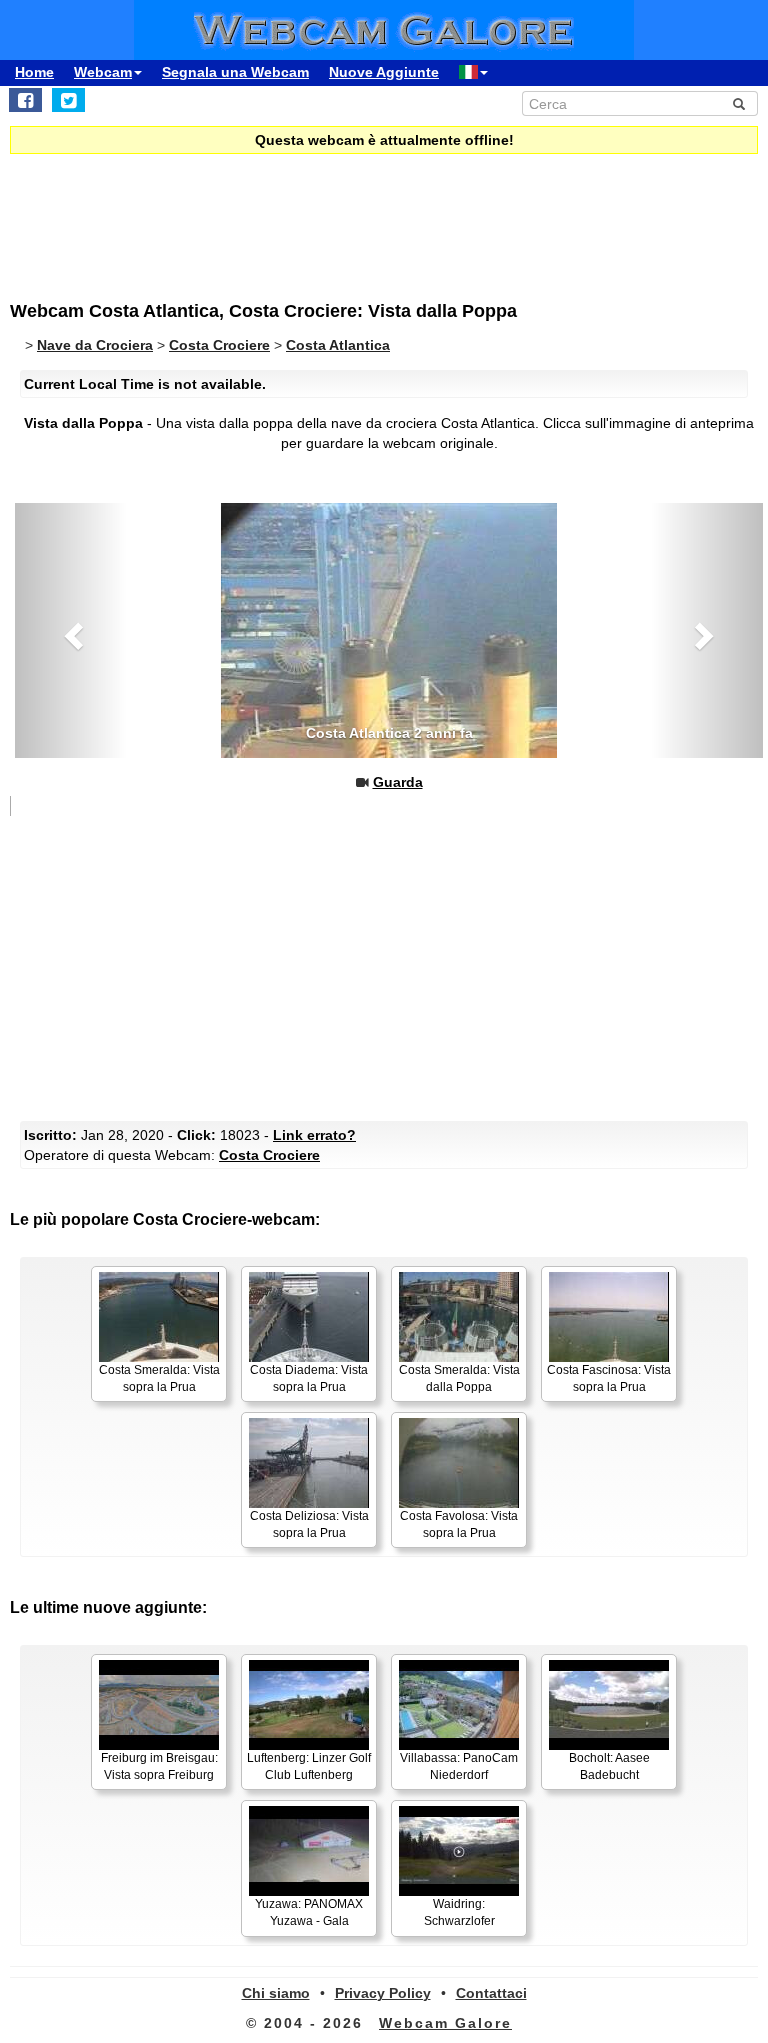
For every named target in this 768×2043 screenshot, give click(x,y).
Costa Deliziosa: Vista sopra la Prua (309, 1524)
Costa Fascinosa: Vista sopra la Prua (609, 1378)
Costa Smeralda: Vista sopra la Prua (159, 1378)
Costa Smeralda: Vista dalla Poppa (459, 1378)
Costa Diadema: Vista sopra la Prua (309, 1378)
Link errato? (314, 1135)
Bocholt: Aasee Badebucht (609, 1766)
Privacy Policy (383, 1993)
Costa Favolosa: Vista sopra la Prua (459, 1524)
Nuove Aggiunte (384, 72)
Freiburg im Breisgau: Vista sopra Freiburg (159, 1766)
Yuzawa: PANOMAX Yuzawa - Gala (309, 1912)
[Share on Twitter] (68, 100)
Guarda (398, 782)
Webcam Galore (445, 2023)
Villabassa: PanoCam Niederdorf (459, 1766)
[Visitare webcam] (389, 630)
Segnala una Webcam (235, 72)
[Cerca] (739, 104)
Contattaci (491, 1993)
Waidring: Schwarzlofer (459, 1912)
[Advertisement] (175, 214)
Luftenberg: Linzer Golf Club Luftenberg (309, 1766)
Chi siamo (276, 1993)
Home (34, 72)
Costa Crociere (269, 1155)
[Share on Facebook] (25, 100)
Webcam (103, 72)
